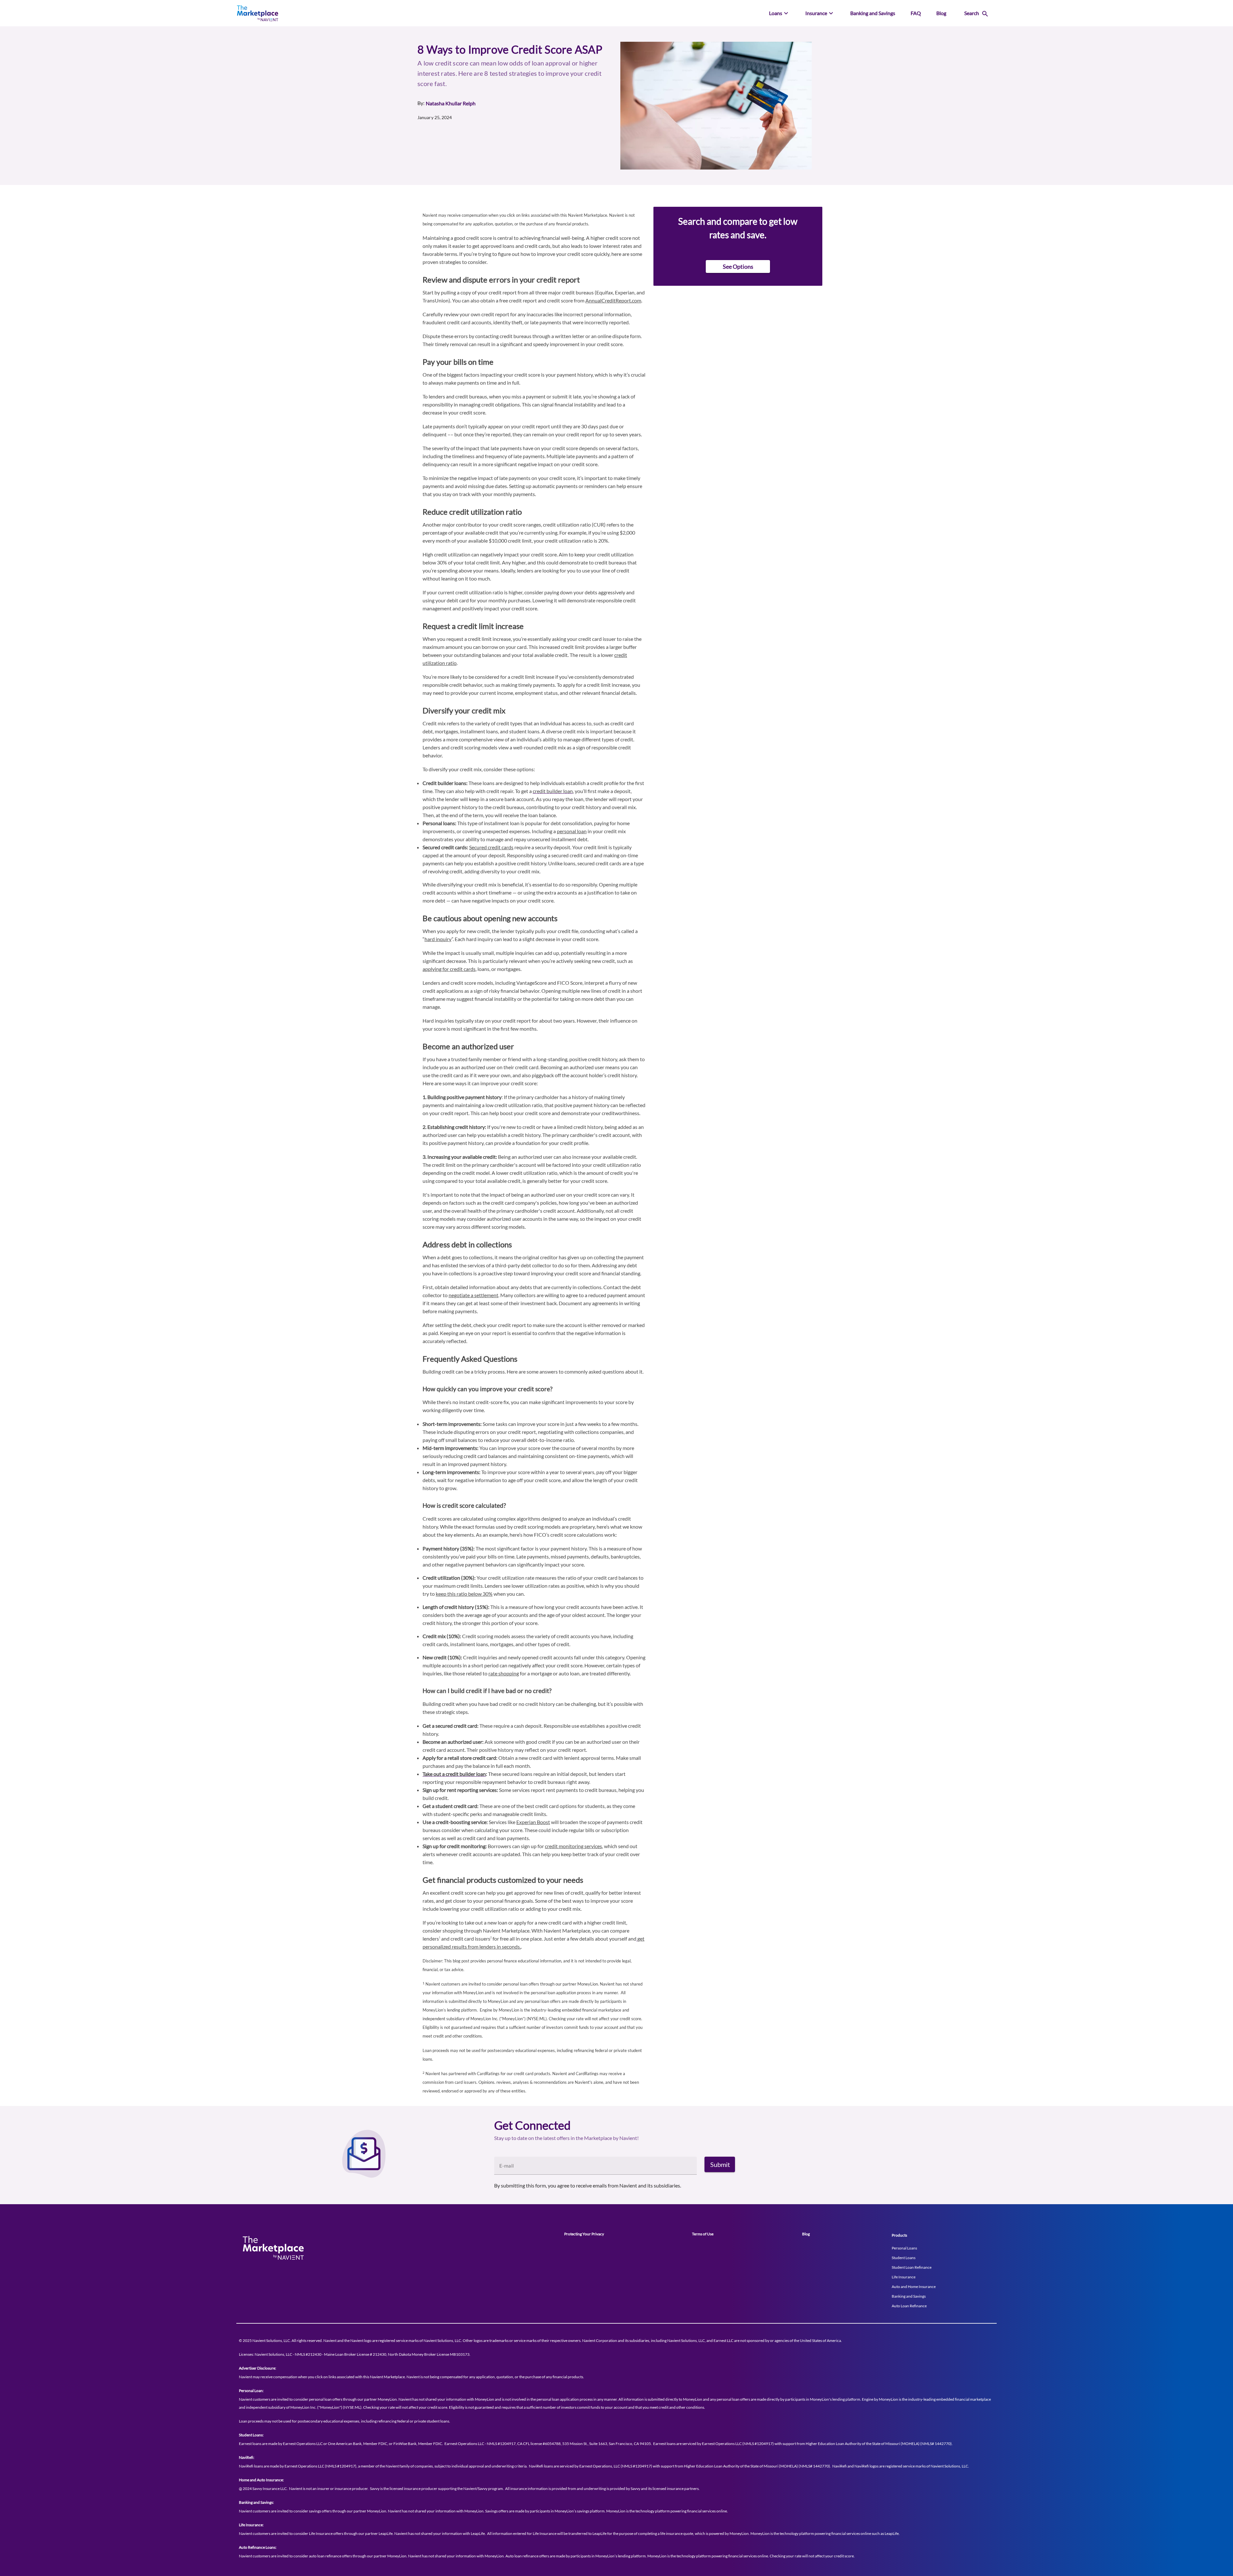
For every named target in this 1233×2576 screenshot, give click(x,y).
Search (972, 13)
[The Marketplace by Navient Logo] (328, 13)
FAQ (916, 13)
